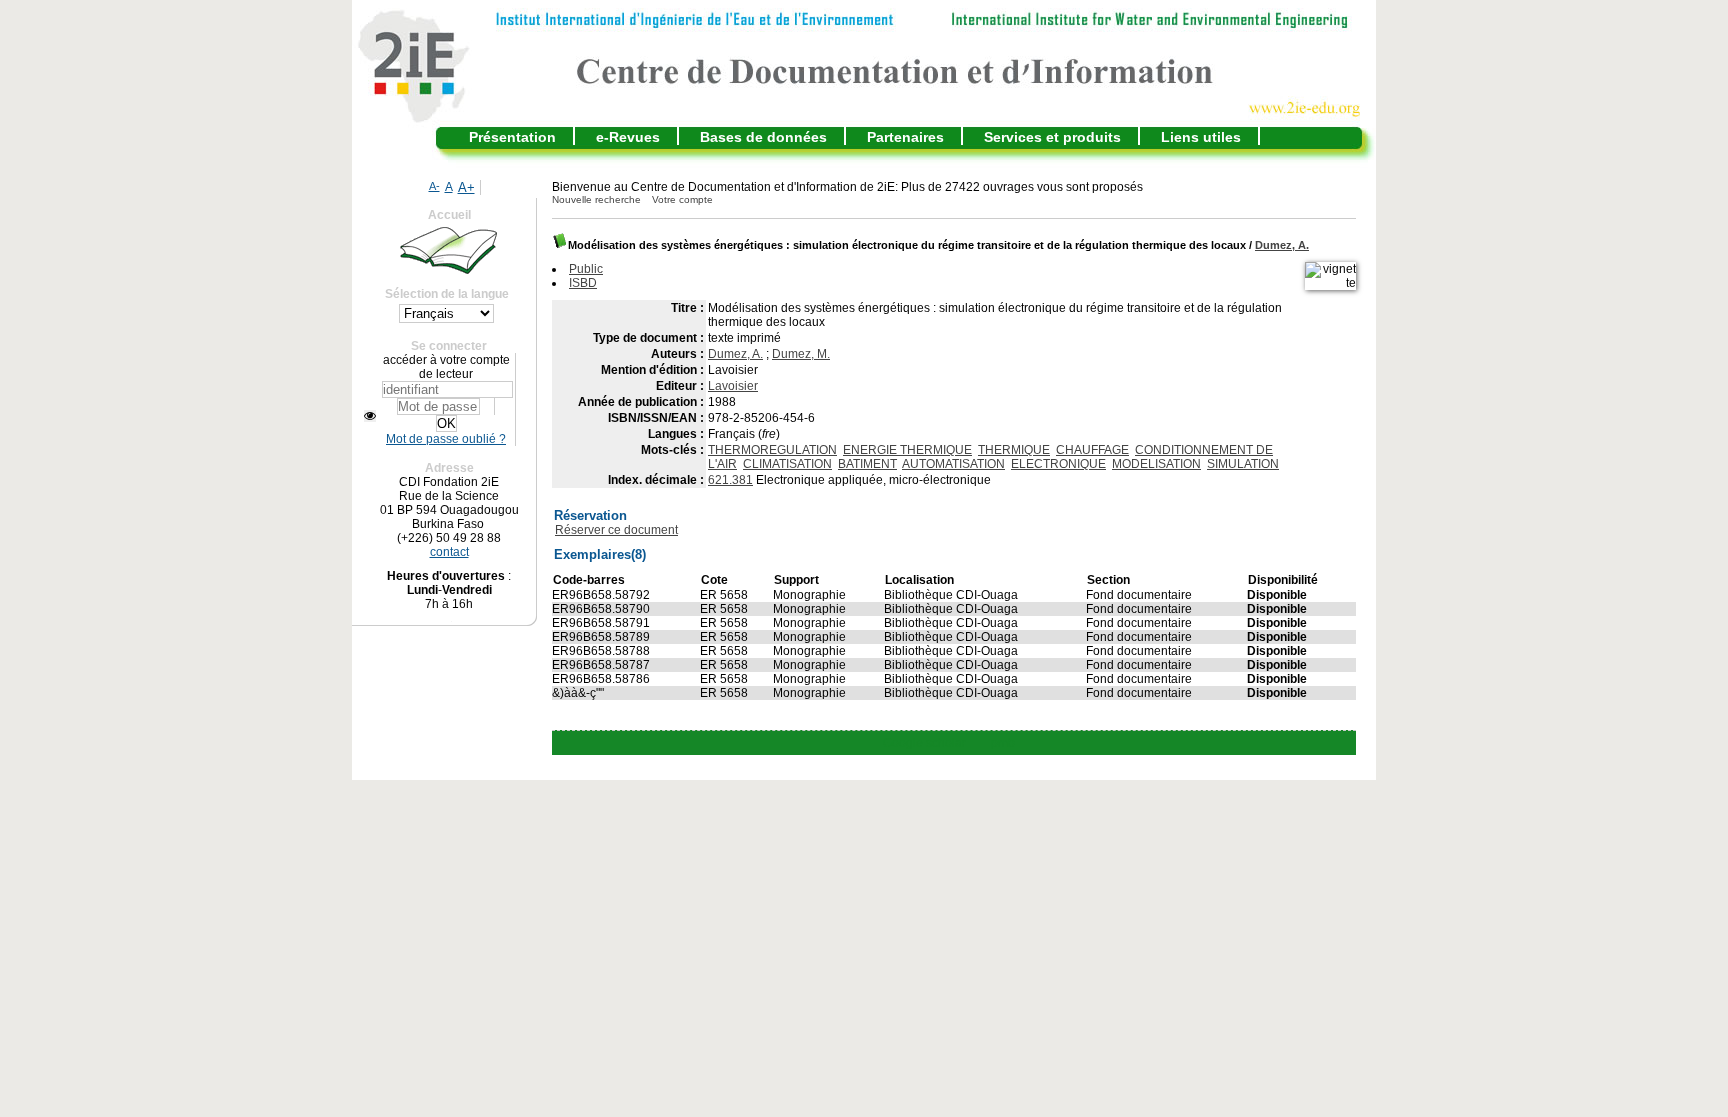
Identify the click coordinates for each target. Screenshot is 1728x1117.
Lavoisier (733, 386)
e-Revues (628, 137)
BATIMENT (867, 464)
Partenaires (905, 137)
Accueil (449, 215)
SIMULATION (1243, 464)
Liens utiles (1201, 137)
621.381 (730, 480)
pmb (1003, 743)
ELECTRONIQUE (1058, 464)
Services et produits (1052, 137)
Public (586, 269)
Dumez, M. (801, 354)
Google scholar (924, 743)
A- (434, 186)
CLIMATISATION (787, 464)
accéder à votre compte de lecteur (446, 367)
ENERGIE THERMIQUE (907, 450)
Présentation (512, 137)
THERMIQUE (1014, 450)
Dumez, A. (1282, 245)
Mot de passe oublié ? (446, 439)
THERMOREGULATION (772, 450)
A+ (466, 187)
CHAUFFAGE (1092, 450)
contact (449, 552)
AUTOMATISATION (953, 464)
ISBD (583, 283)
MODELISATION (1156, 464)
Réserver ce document (616, 530)
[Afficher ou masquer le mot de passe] (370, 416)
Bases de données (763, 137)
